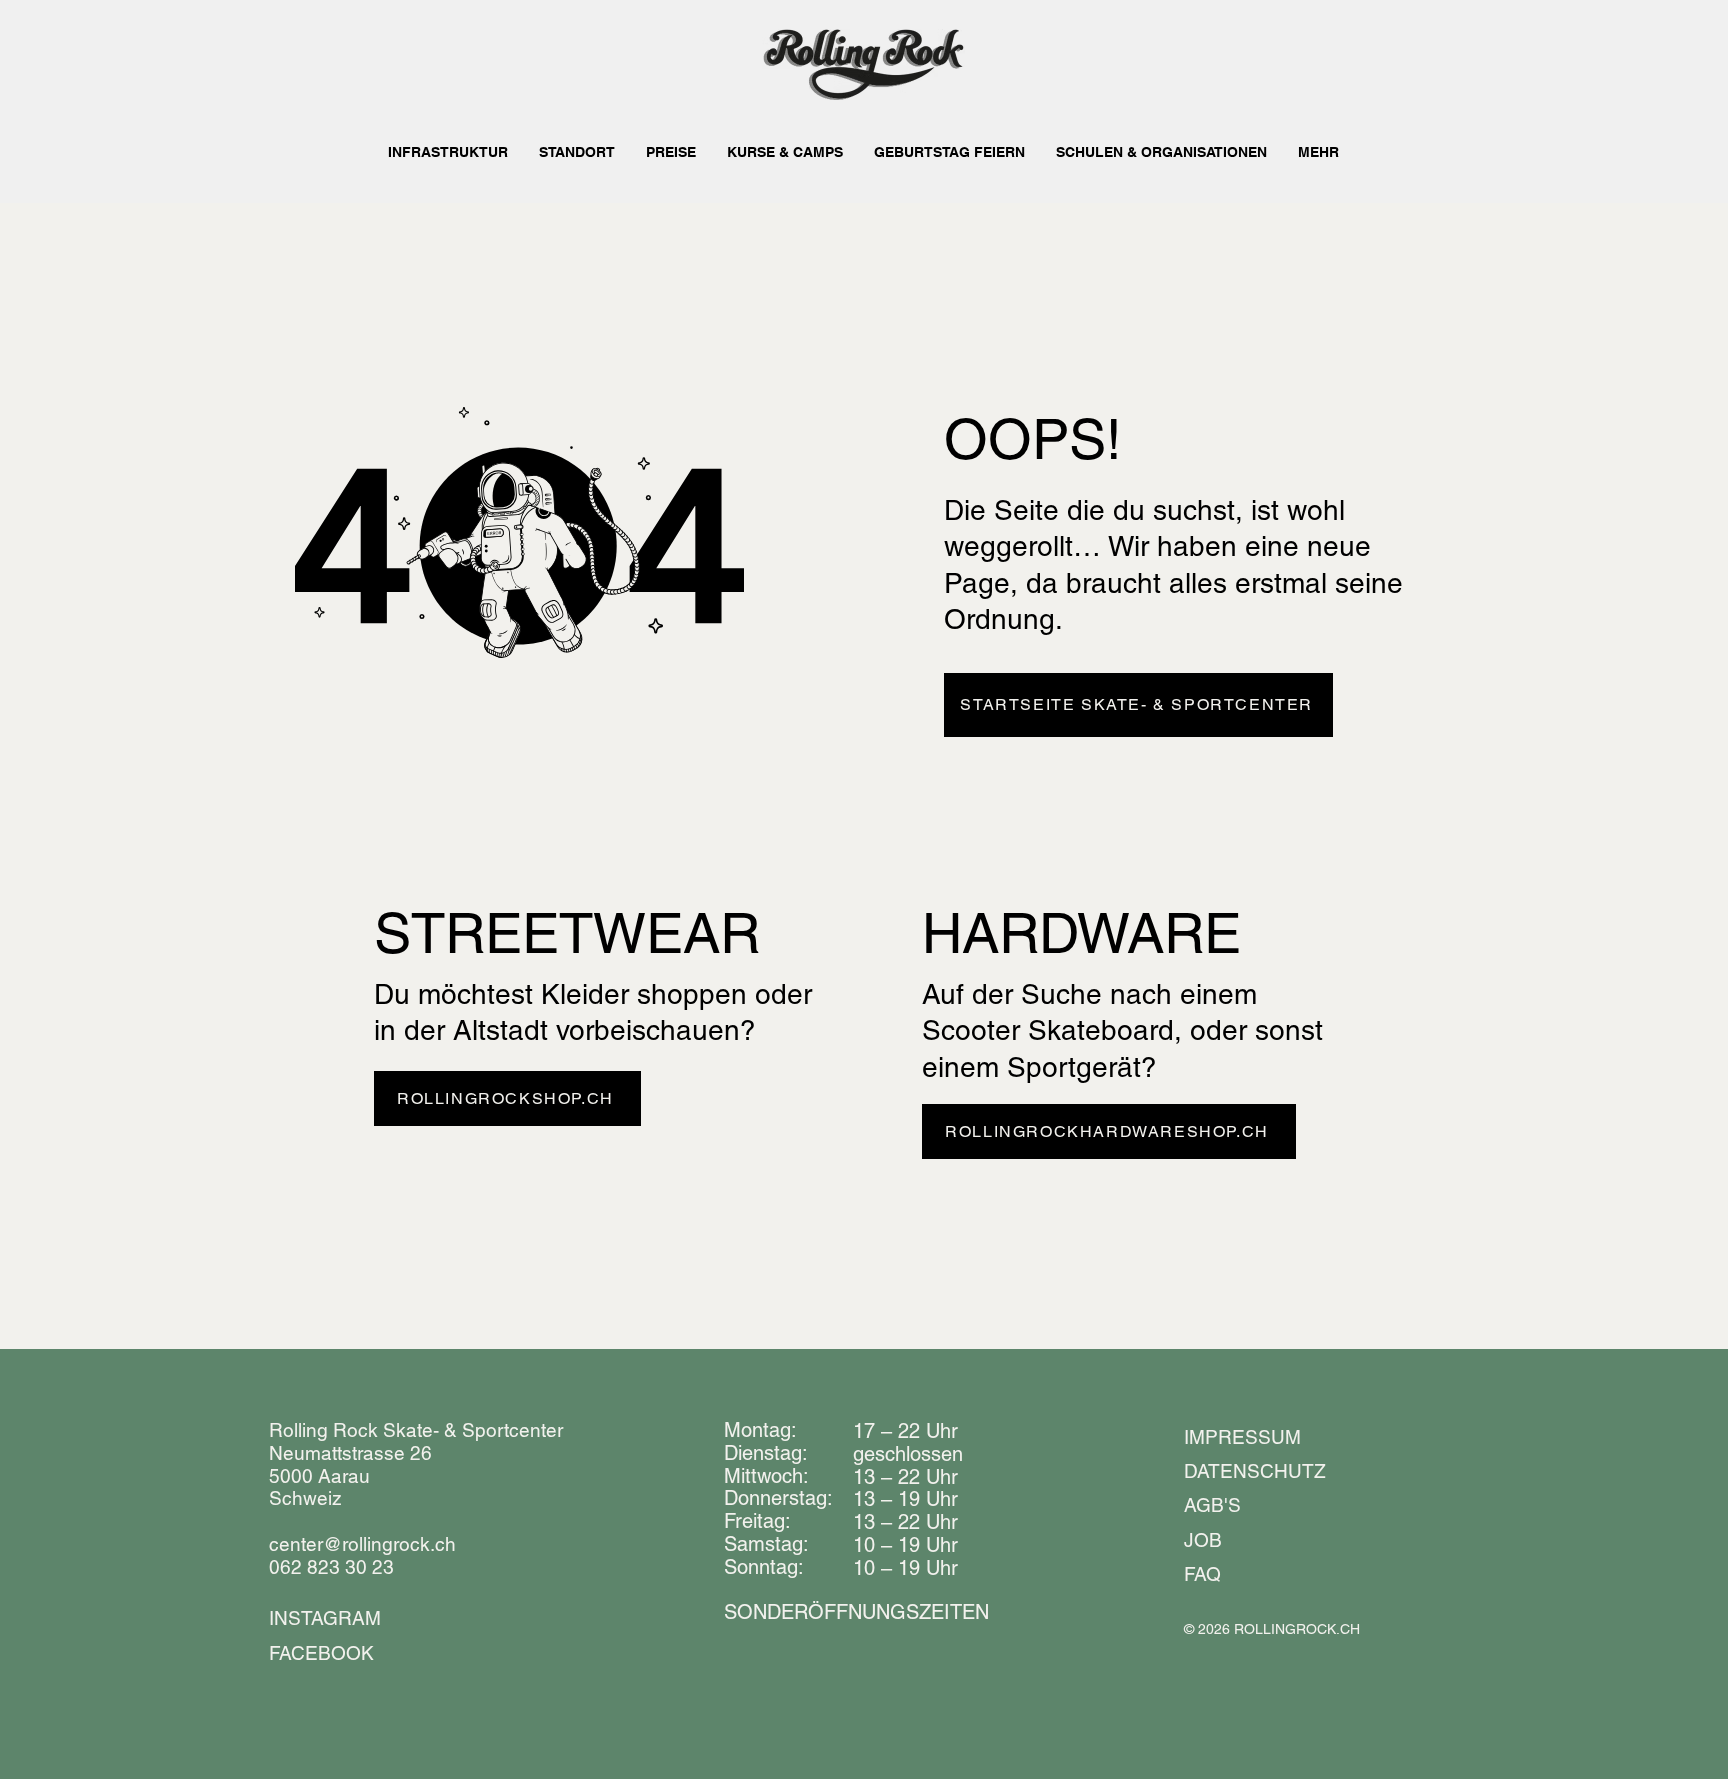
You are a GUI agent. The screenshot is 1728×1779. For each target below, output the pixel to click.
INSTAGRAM (325, 1618)
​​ (856, 1612)
